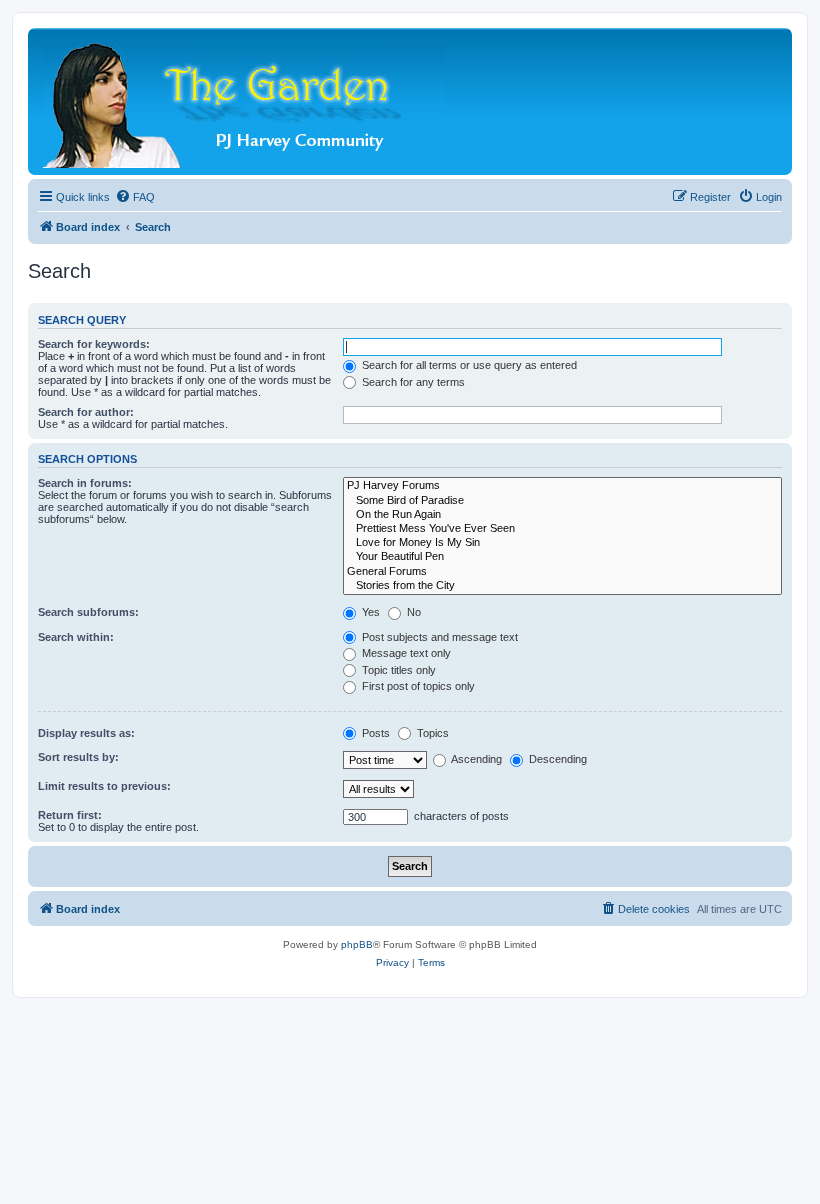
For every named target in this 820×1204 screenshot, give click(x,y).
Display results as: (86, 733)
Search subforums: (88, 612)
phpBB (357, 944)
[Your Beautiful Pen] (562, 557)
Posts (374, 733)
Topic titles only (397, 670)
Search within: (76, 637)
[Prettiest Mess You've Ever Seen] (562, 529)
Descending (556, 759)
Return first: (70, 815)
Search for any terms (412, 382)
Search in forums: (85, 483)
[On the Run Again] (562, 515)
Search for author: (86, 412)
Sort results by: (78, 757)
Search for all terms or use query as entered (468, 365)
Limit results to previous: (104, 786)
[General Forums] (562, 572)
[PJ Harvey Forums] (562, 486)
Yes (369, 612)
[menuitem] (135, 197)
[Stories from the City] (562, 586)
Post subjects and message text (438, 637)
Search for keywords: (94, 344)
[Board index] (245, 101)
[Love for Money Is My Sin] (562, 543)
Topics (431, 733)
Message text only (405, 653)
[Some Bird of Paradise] (562, 501)
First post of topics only (417, 686)
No (412, 612)
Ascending (475, 759)
